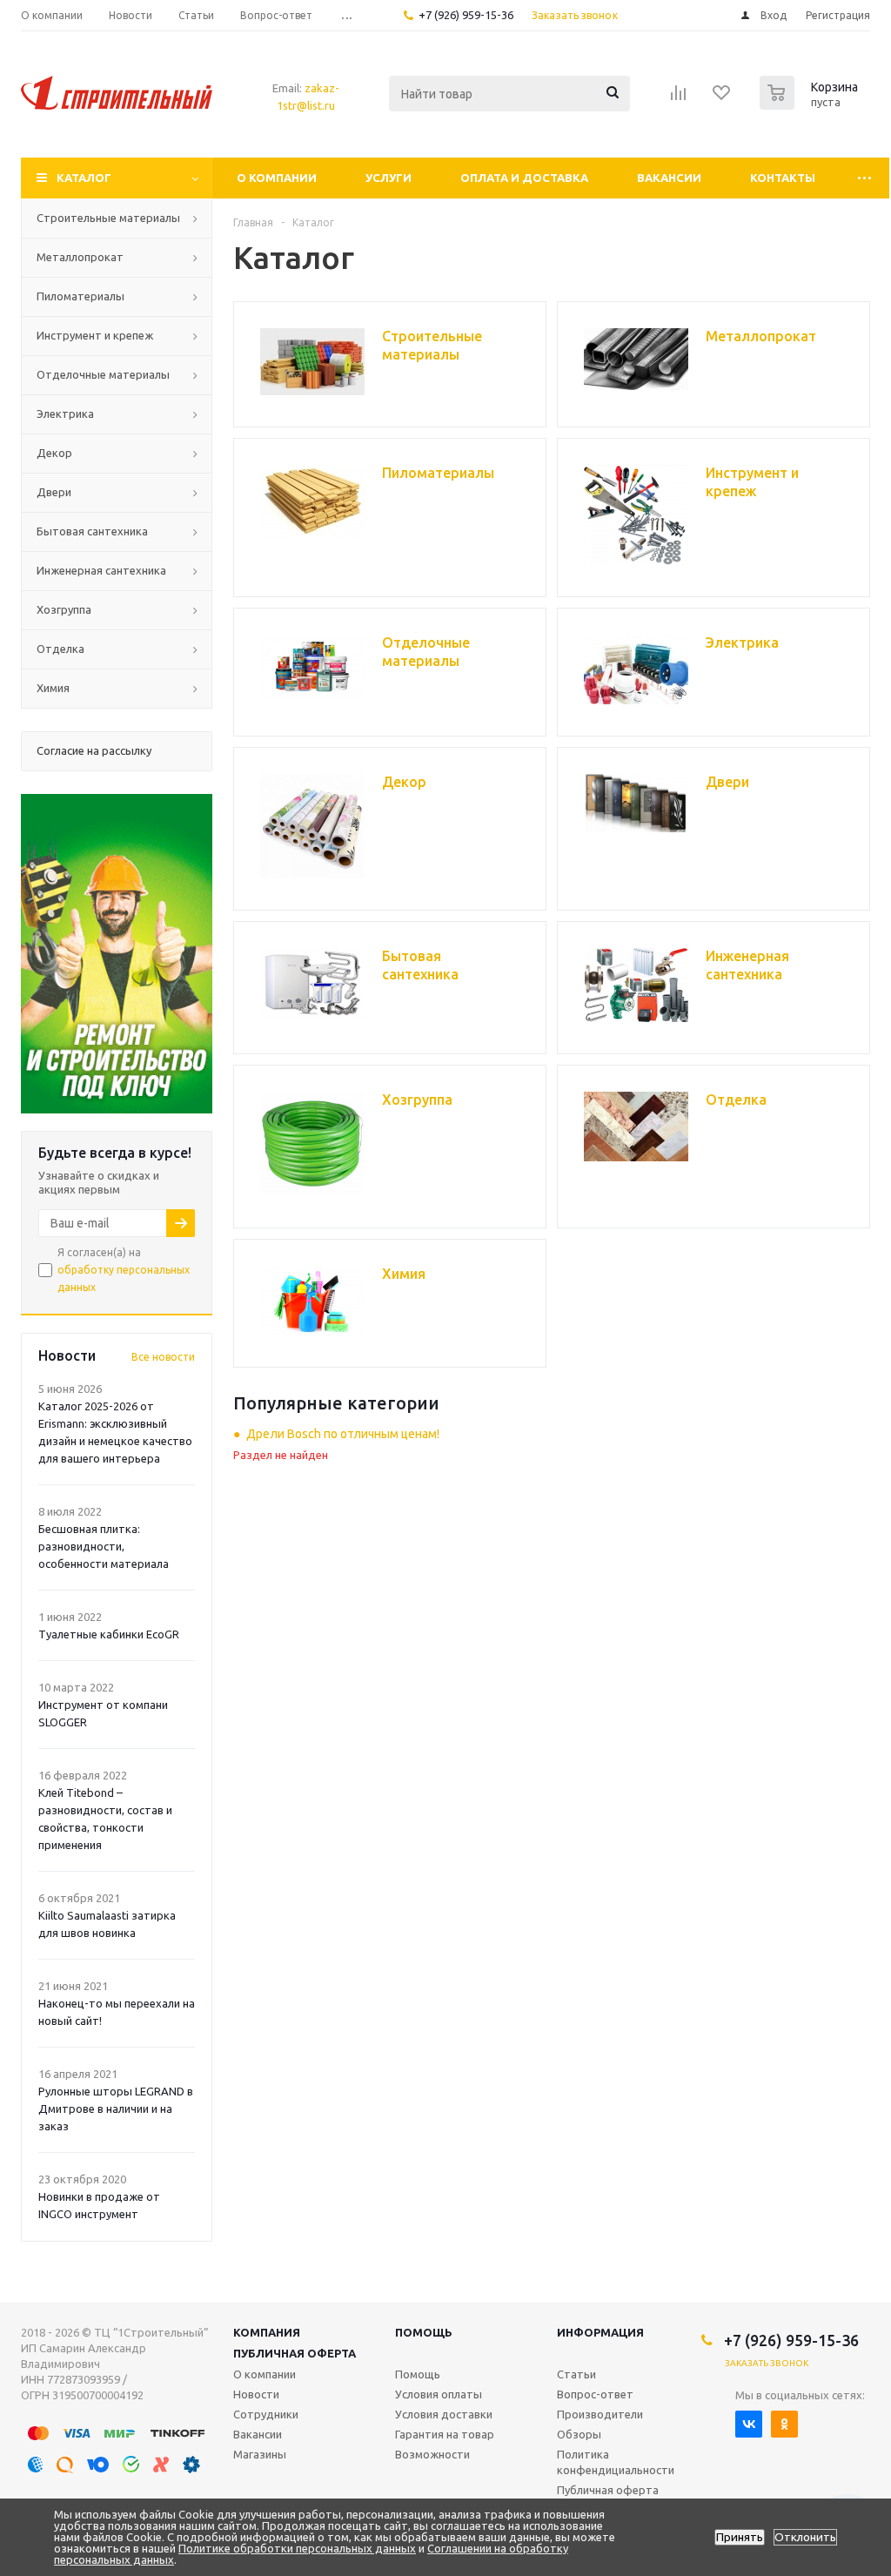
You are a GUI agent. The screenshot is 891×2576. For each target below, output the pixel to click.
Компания (267, 2332)
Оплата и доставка (524, 178)
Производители (600, 2414)
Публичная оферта (295, 2353)
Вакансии (669, 178)
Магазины (260, 2454)
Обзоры (579, 2434)
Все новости (163, 1357)
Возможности (432, 2454)
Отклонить (805, 2537)
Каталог (84, 178)
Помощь (424, 2332)
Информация (600, 2332)
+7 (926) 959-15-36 (466, 15)
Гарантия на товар (445, 2434)
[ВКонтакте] (749, 2424)
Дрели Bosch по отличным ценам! (343, 1434)
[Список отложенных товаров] (722, 98)
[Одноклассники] (784, 2424)
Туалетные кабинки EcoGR (109, 1634)
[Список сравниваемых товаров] (679, 98)
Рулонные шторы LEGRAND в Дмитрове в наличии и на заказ (116, 2109)
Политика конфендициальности (616, 2462)
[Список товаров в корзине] (811, 104)
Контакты (783, 178)
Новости (256, 2394)
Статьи (576, 2374)
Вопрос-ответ (595, 2394)
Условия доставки (444, 2414)
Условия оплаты (439, 2394)
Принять (740, 2537)
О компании (277, 178)
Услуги (389, 178)
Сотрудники (266, 2414)
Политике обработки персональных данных (297, 2548)
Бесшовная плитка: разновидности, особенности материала (104, 1546)
